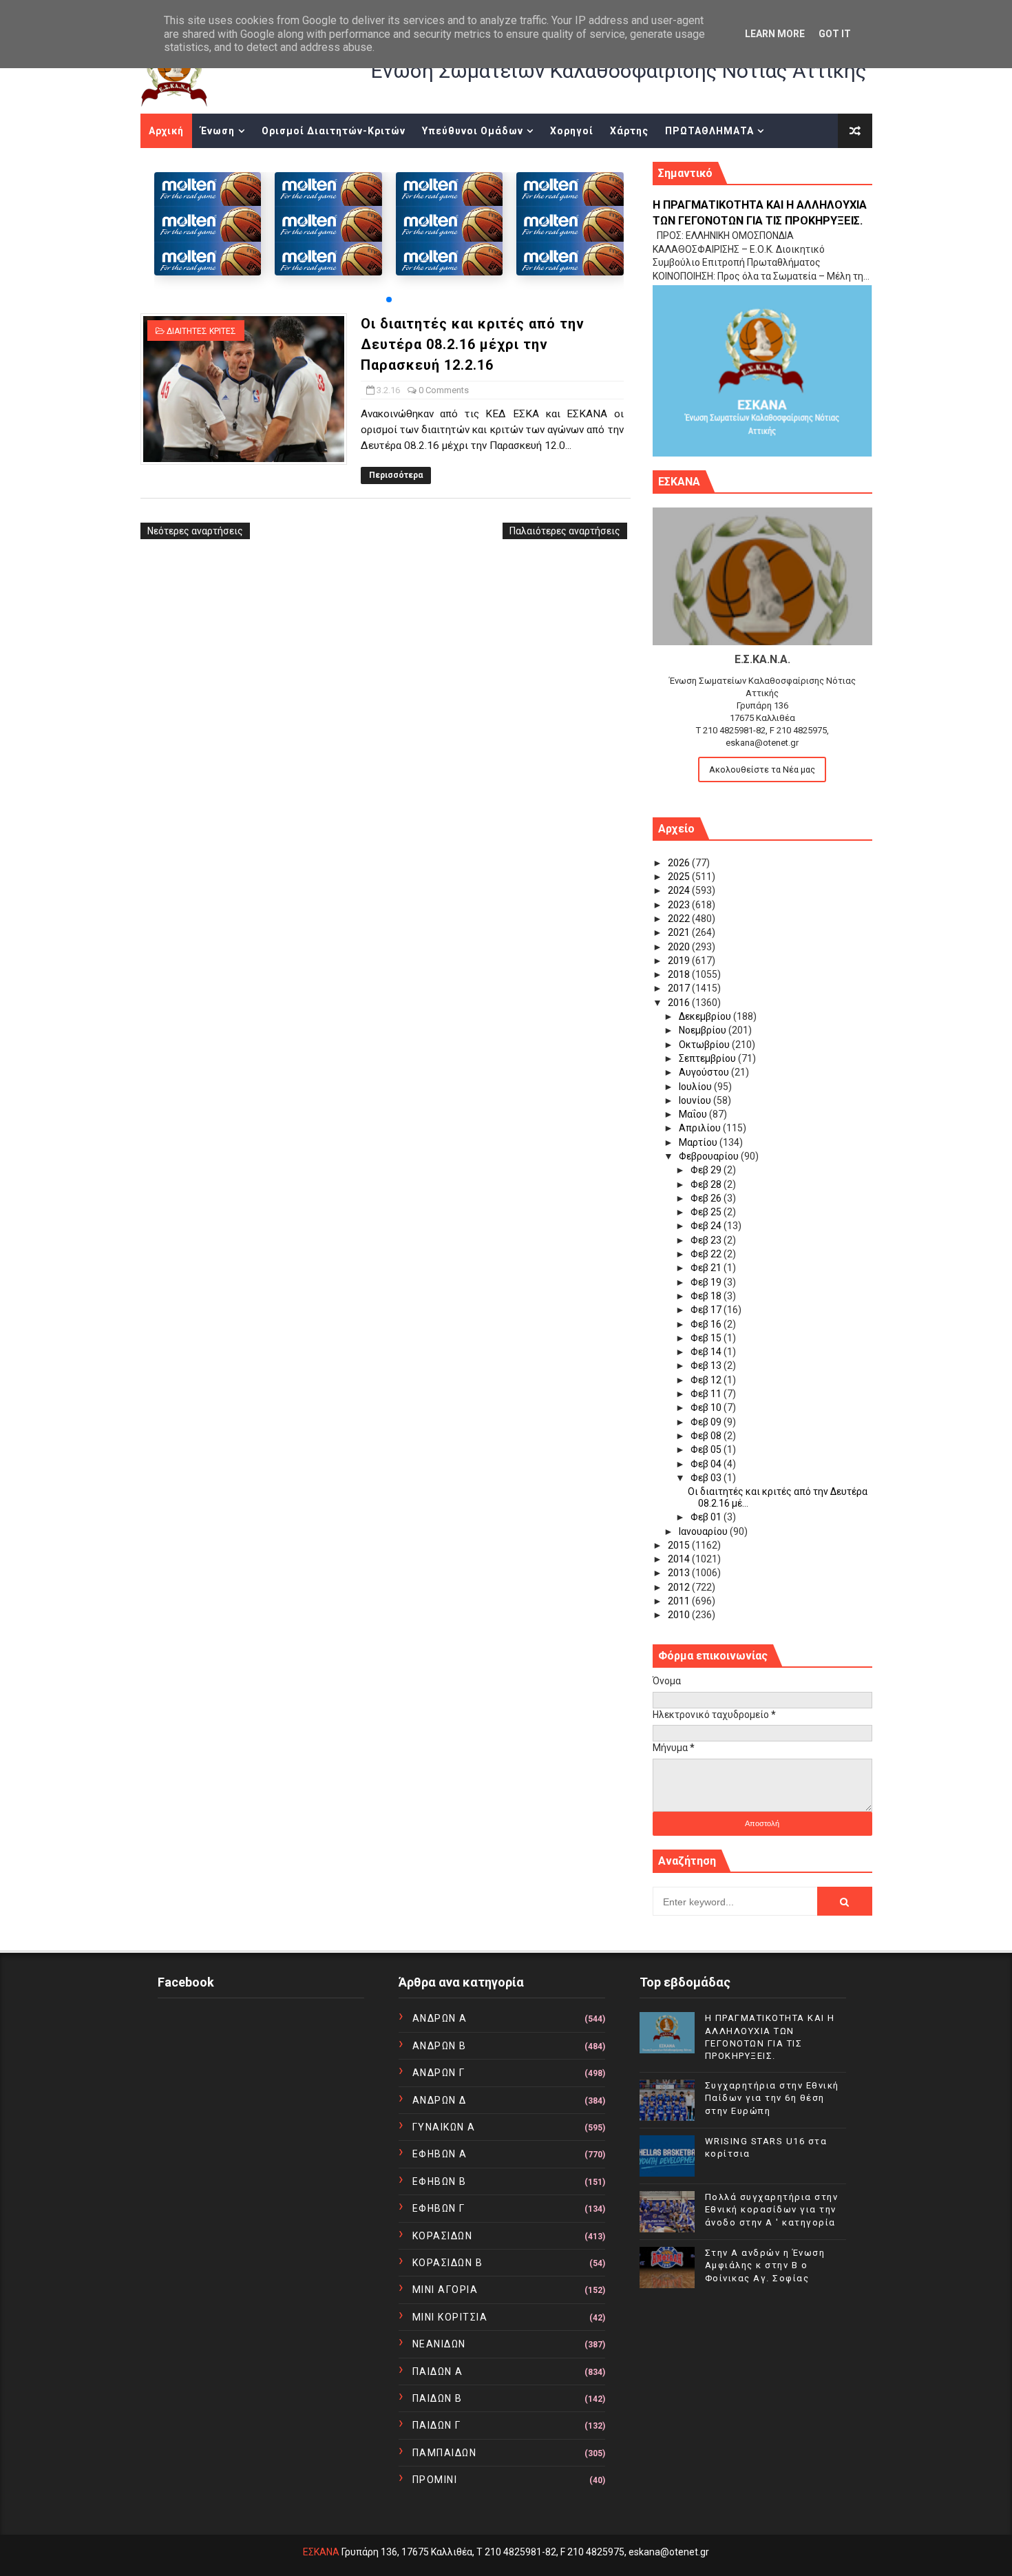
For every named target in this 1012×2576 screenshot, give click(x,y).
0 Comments (444, 390)
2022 (680, 919)
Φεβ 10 (707, 1407)
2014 (680, 1559)
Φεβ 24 (707, 1226)
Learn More (775, 34)
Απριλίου (701, 1128)
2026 (680, 863)
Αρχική (166, 131)
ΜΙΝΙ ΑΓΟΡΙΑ (445, 2290)
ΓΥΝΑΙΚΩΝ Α (444, 2127)
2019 (680, 961)
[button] (389, 300)
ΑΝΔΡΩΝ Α (440, 2018)
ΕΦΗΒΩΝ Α (440, 2154)
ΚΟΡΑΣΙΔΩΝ (443, 2236)
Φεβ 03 (707, 1478)
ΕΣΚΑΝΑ (321, 2552)
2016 (680, 1003)
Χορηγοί (572, 131)
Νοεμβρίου (704, 1030)
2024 (680, 890)
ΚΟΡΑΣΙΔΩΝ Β (448, 2263)
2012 (680, 1587)
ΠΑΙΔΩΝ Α (438, 2371)
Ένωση (218, 131)
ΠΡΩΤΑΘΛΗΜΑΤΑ (709, 131)
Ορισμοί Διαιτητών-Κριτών (334, 131)
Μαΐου (694, 1114)
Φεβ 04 (707, 1464)
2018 (680, 974)
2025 (680, 877)
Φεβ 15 (707, 1338)
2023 (680, 905)
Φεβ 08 (707, 1436)
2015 (680, 1545)
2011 (680, 1601)
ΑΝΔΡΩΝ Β (440, 2046)
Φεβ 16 (707, 1324)
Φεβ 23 (707, 1240)
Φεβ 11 (707, 1394)
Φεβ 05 (707, 1449)
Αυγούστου (705, 1072)
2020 (680, 947)
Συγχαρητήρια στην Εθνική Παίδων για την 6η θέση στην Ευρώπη (772, 2098)
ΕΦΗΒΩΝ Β (440, 2181)
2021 (680, 932)
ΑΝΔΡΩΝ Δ (440, 2100)
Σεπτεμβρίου (708, 1058)
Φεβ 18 (707, 1296)
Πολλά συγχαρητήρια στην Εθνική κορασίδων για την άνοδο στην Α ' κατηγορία (772, 2209)
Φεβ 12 (707, 1380)
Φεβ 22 (707, 1254)
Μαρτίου (699, 1142)
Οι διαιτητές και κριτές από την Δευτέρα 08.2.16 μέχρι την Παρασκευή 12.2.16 (473, 344)
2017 (680, 988)
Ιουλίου (696, 1087)
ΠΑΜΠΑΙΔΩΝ (445, 2453)
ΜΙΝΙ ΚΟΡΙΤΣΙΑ (450, 2317)
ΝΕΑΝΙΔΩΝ (439, 2344)
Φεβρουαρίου (710, 1156)
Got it (835, 34)
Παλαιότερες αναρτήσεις (565, 531)
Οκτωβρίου (705, 1045)
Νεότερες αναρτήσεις (195, 531)
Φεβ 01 (707, 1517)
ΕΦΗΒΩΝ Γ (439, 2208)
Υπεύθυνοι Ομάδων (473, 131)
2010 (680, 1615)
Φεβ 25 (707, 1212)
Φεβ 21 (707, 1268)
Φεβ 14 (707, 1352)
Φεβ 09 (707, 1422)
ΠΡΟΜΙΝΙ (435, 2480)
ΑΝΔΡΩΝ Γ (439, 2073)
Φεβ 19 (707, 1282)
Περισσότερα (396, 475)
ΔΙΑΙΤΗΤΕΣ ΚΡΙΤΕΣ (201, 331)
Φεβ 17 (707, 1310)
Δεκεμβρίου (706, 1016)
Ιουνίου (696, 1100)
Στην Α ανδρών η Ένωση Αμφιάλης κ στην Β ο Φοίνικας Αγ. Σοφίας (765, 2265)
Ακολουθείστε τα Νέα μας (762, 769)
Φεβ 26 (707, 1198)
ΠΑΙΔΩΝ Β (438, 2398)
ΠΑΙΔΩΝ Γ (437, 2425)
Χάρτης (629, 131)
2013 (680, 1573)
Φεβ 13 (707, 1365)
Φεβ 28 (707, 1184)
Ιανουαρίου (704, 1531)
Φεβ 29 (707, 1170)
